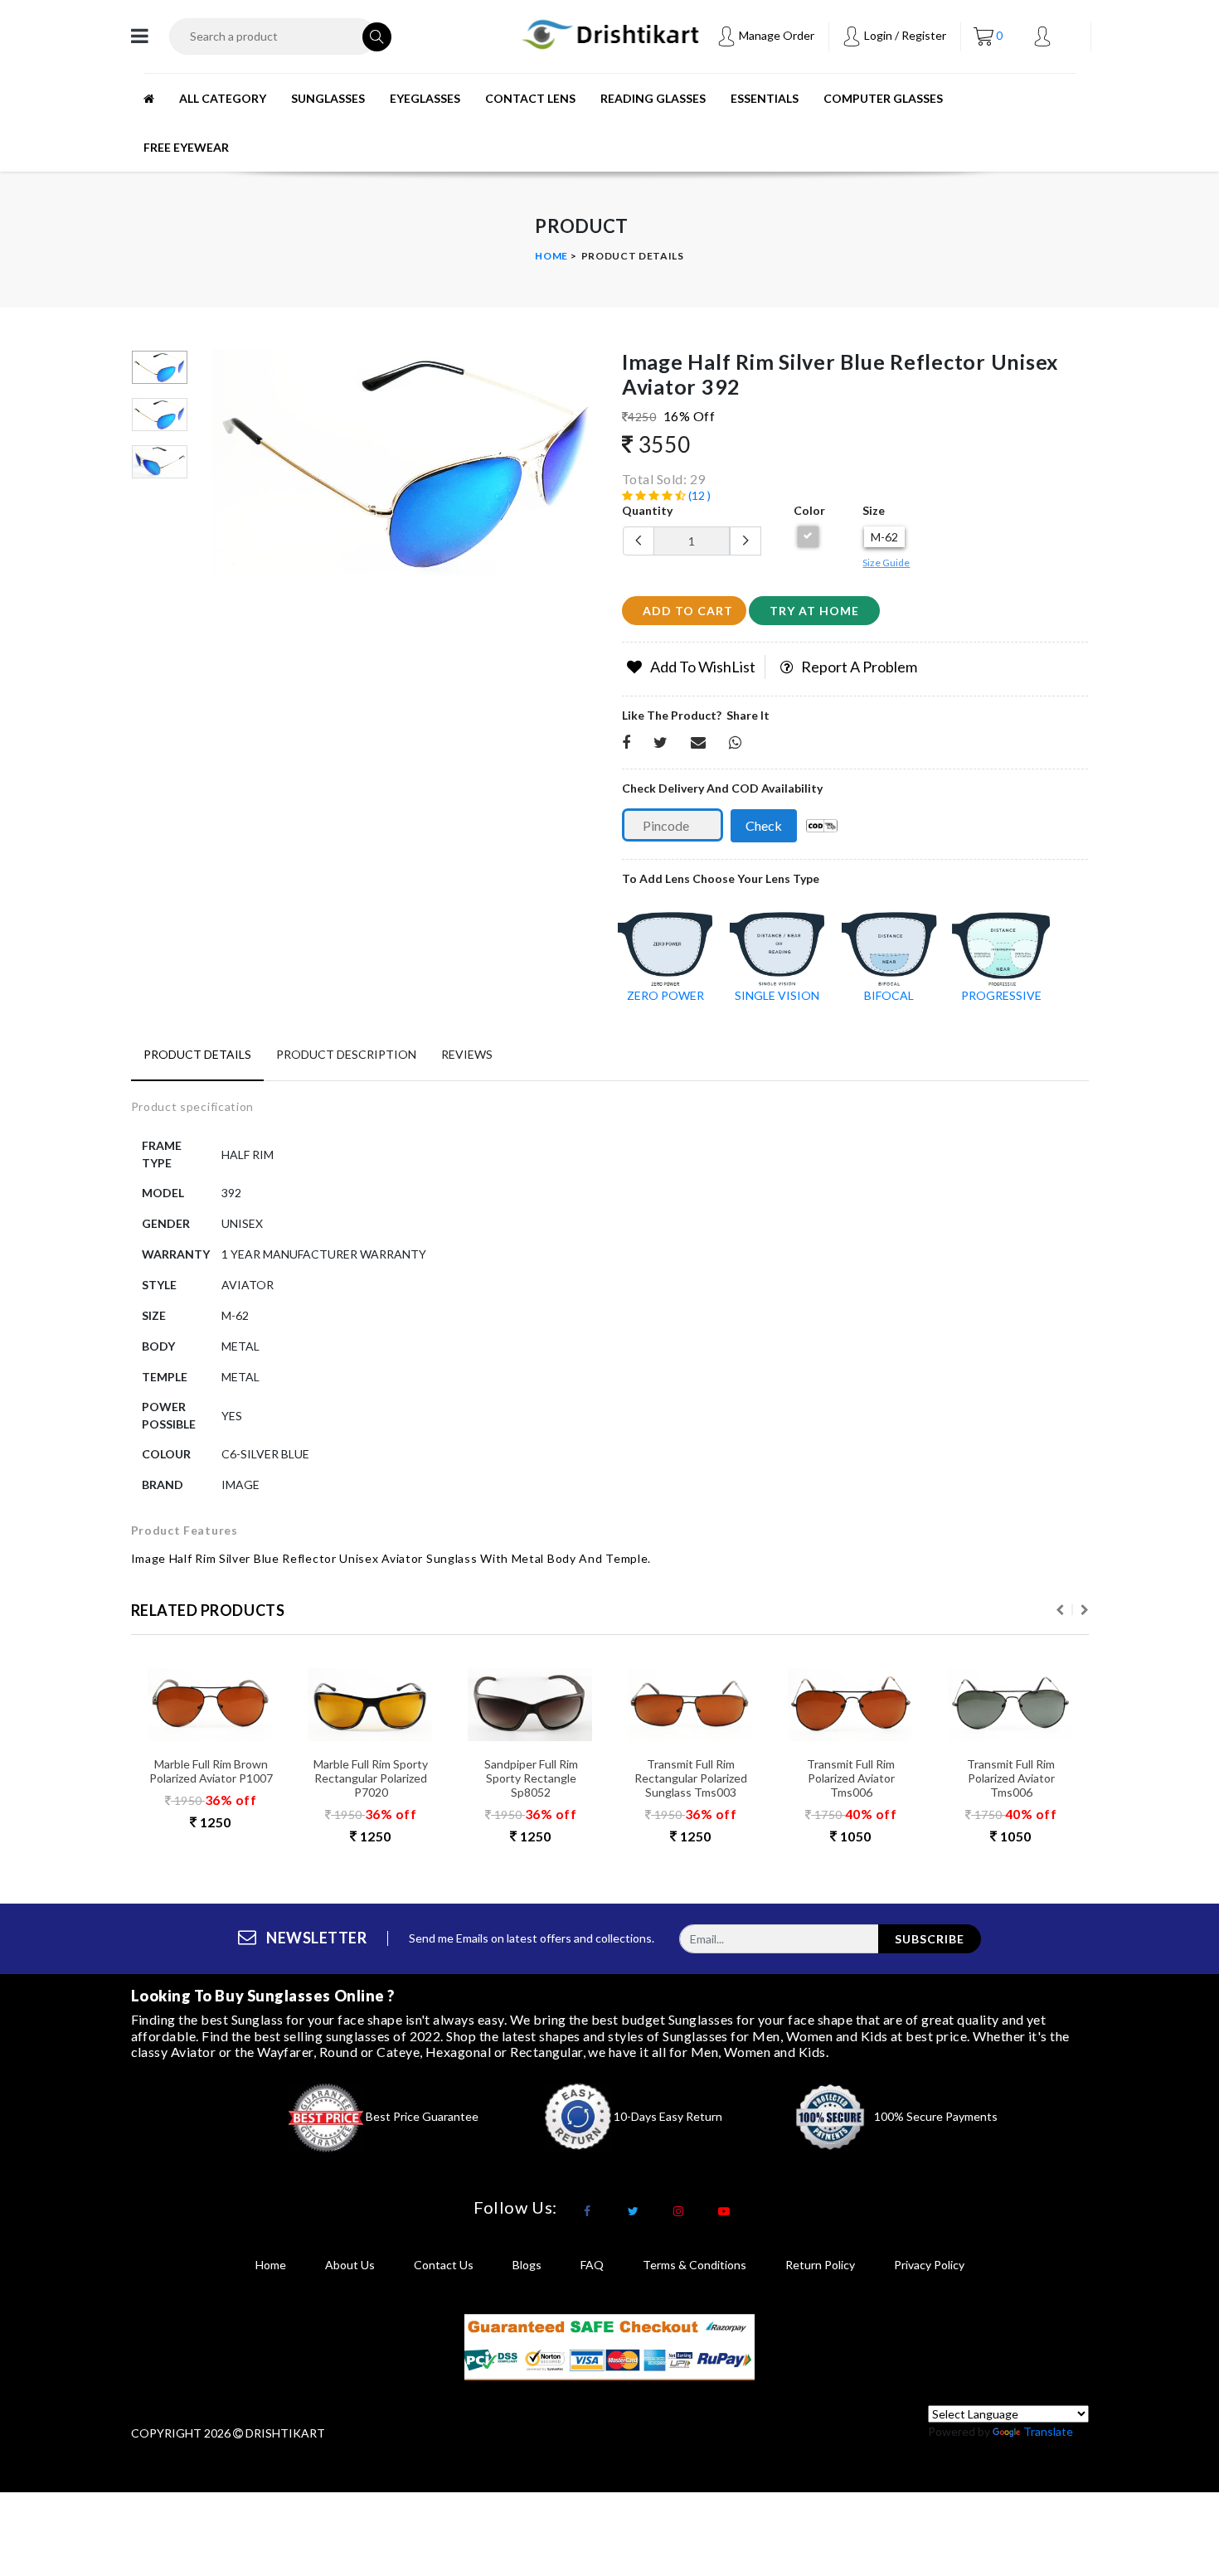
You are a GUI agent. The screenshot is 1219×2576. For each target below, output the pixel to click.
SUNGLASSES (328, 98)
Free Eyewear (186, 147)
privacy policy (929, 2265)
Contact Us (444, 2265)
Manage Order (775, 35)
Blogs (527, 2265)
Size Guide (886, 563)
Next (1085, 1610)
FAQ (592, 2265)
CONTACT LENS (530, 98)
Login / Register (904, 35)
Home (551, 256)
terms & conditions (694, 2265)
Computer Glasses (883, 98)
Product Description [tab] (346, 1054)
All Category (223, 98)
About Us (350, 2265)
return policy (820, 2265)
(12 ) (698, 495)
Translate (1048, 2431)
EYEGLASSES (425, 98)
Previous (221, 468)
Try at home (814, 611)
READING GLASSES (653, 98)
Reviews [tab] (467, 1054)
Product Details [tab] (197, 1054)
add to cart (688, 611)
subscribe (930, 1939)
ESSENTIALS (765, 98)
